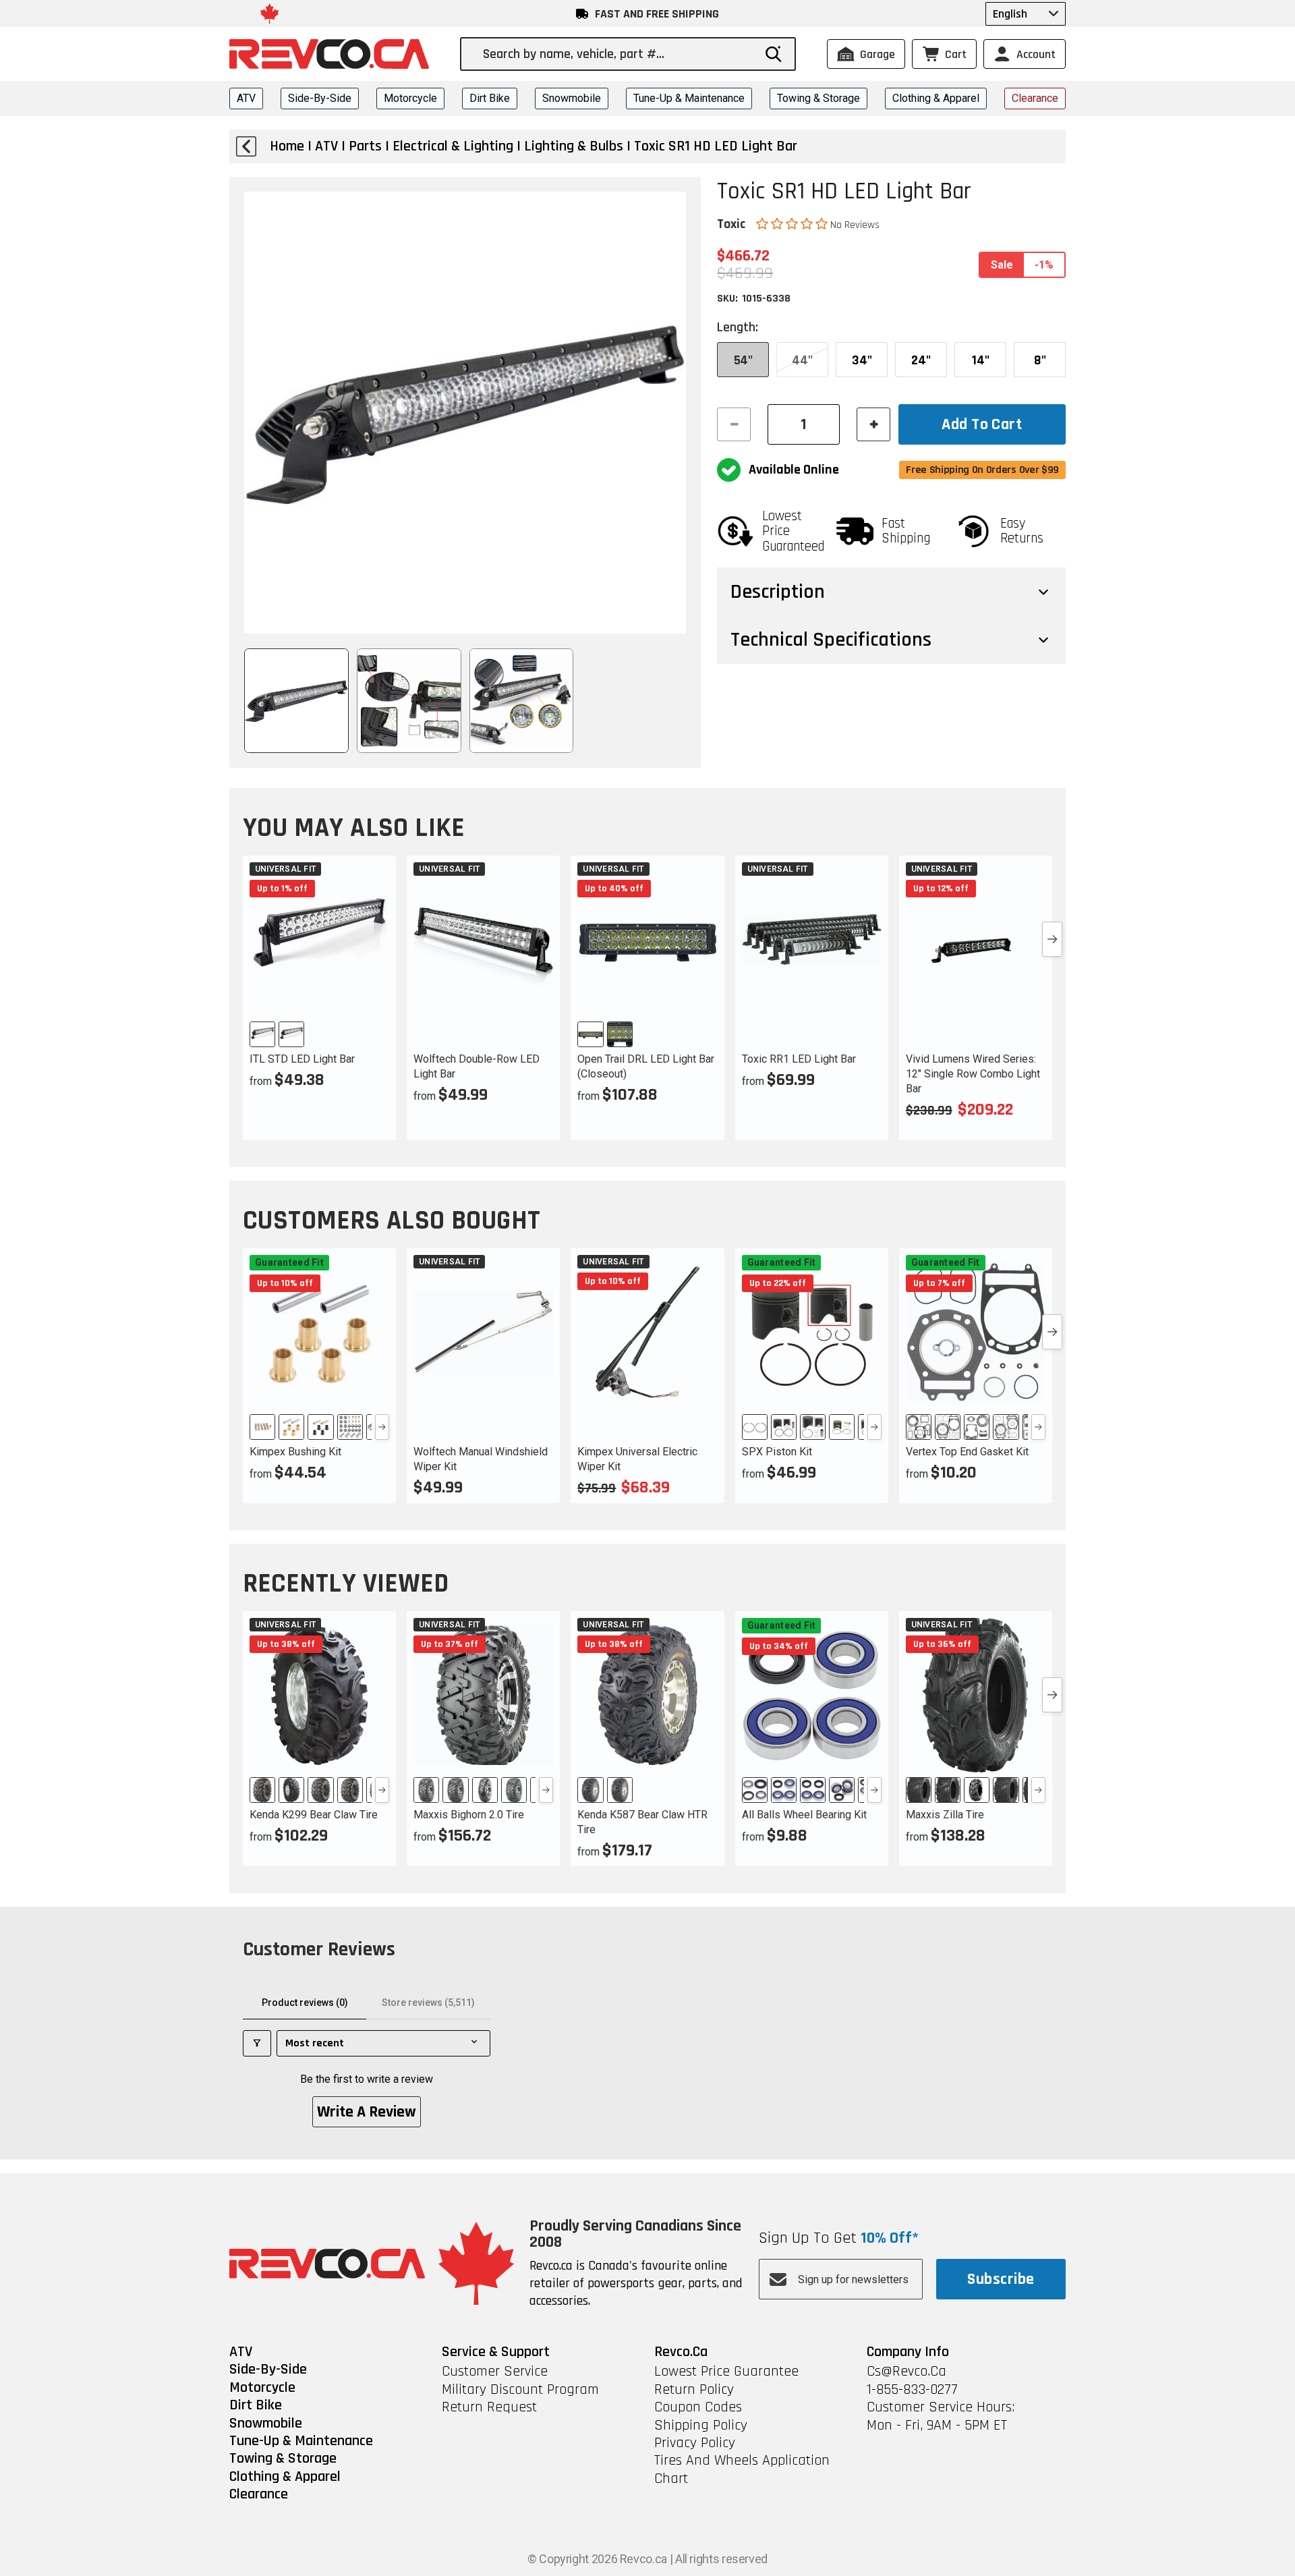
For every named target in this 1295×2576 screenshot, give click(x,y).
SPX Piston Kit (777, 1452)
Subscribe (1001, 2279)
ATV (246, 98)
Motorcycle (410, 98)
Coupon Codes (698, 2407)
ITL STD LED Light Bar (302, 1059)
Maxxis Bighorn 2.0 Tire (469, 1815)
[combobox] (618, 54)
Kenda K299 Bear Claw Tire (314, 1815)
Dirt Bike (490, 98)
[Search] (774, 54)
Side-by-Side (320, 98)
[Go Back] (246, 146)
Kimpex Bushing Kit (295, 1452)
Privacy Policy (695, 2443)
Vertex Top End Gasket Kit (967, 1452)
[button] (793, 224)
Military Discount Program (520, 2390)
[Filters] (257, 2043)
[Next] (382, 1427)
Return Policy (694, 2390)
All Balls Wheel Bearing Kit (804, 1815)
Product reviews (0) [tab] (305, 2003)
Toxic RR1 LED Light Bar (799, 1059)
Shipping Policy (701, 2426)
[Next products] (1052, 939)
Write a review (367, 2112)
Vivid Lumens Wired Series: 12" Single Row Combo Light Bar (973, 1074)
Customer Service (495, 2372)
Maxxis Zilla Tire (945, 1815)
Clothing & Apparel (936, 98)
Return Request (489, 2407)
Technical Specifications (831, 640)
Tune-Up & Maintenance (689, 98)
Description (778, 592)
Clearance (1035, 98)
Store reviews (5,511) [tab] (428, 2003)
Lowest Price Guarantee (726, 2372)
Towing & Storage (818, 98)
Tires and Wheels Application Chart (742, 2470)
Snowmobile (572, 98)
